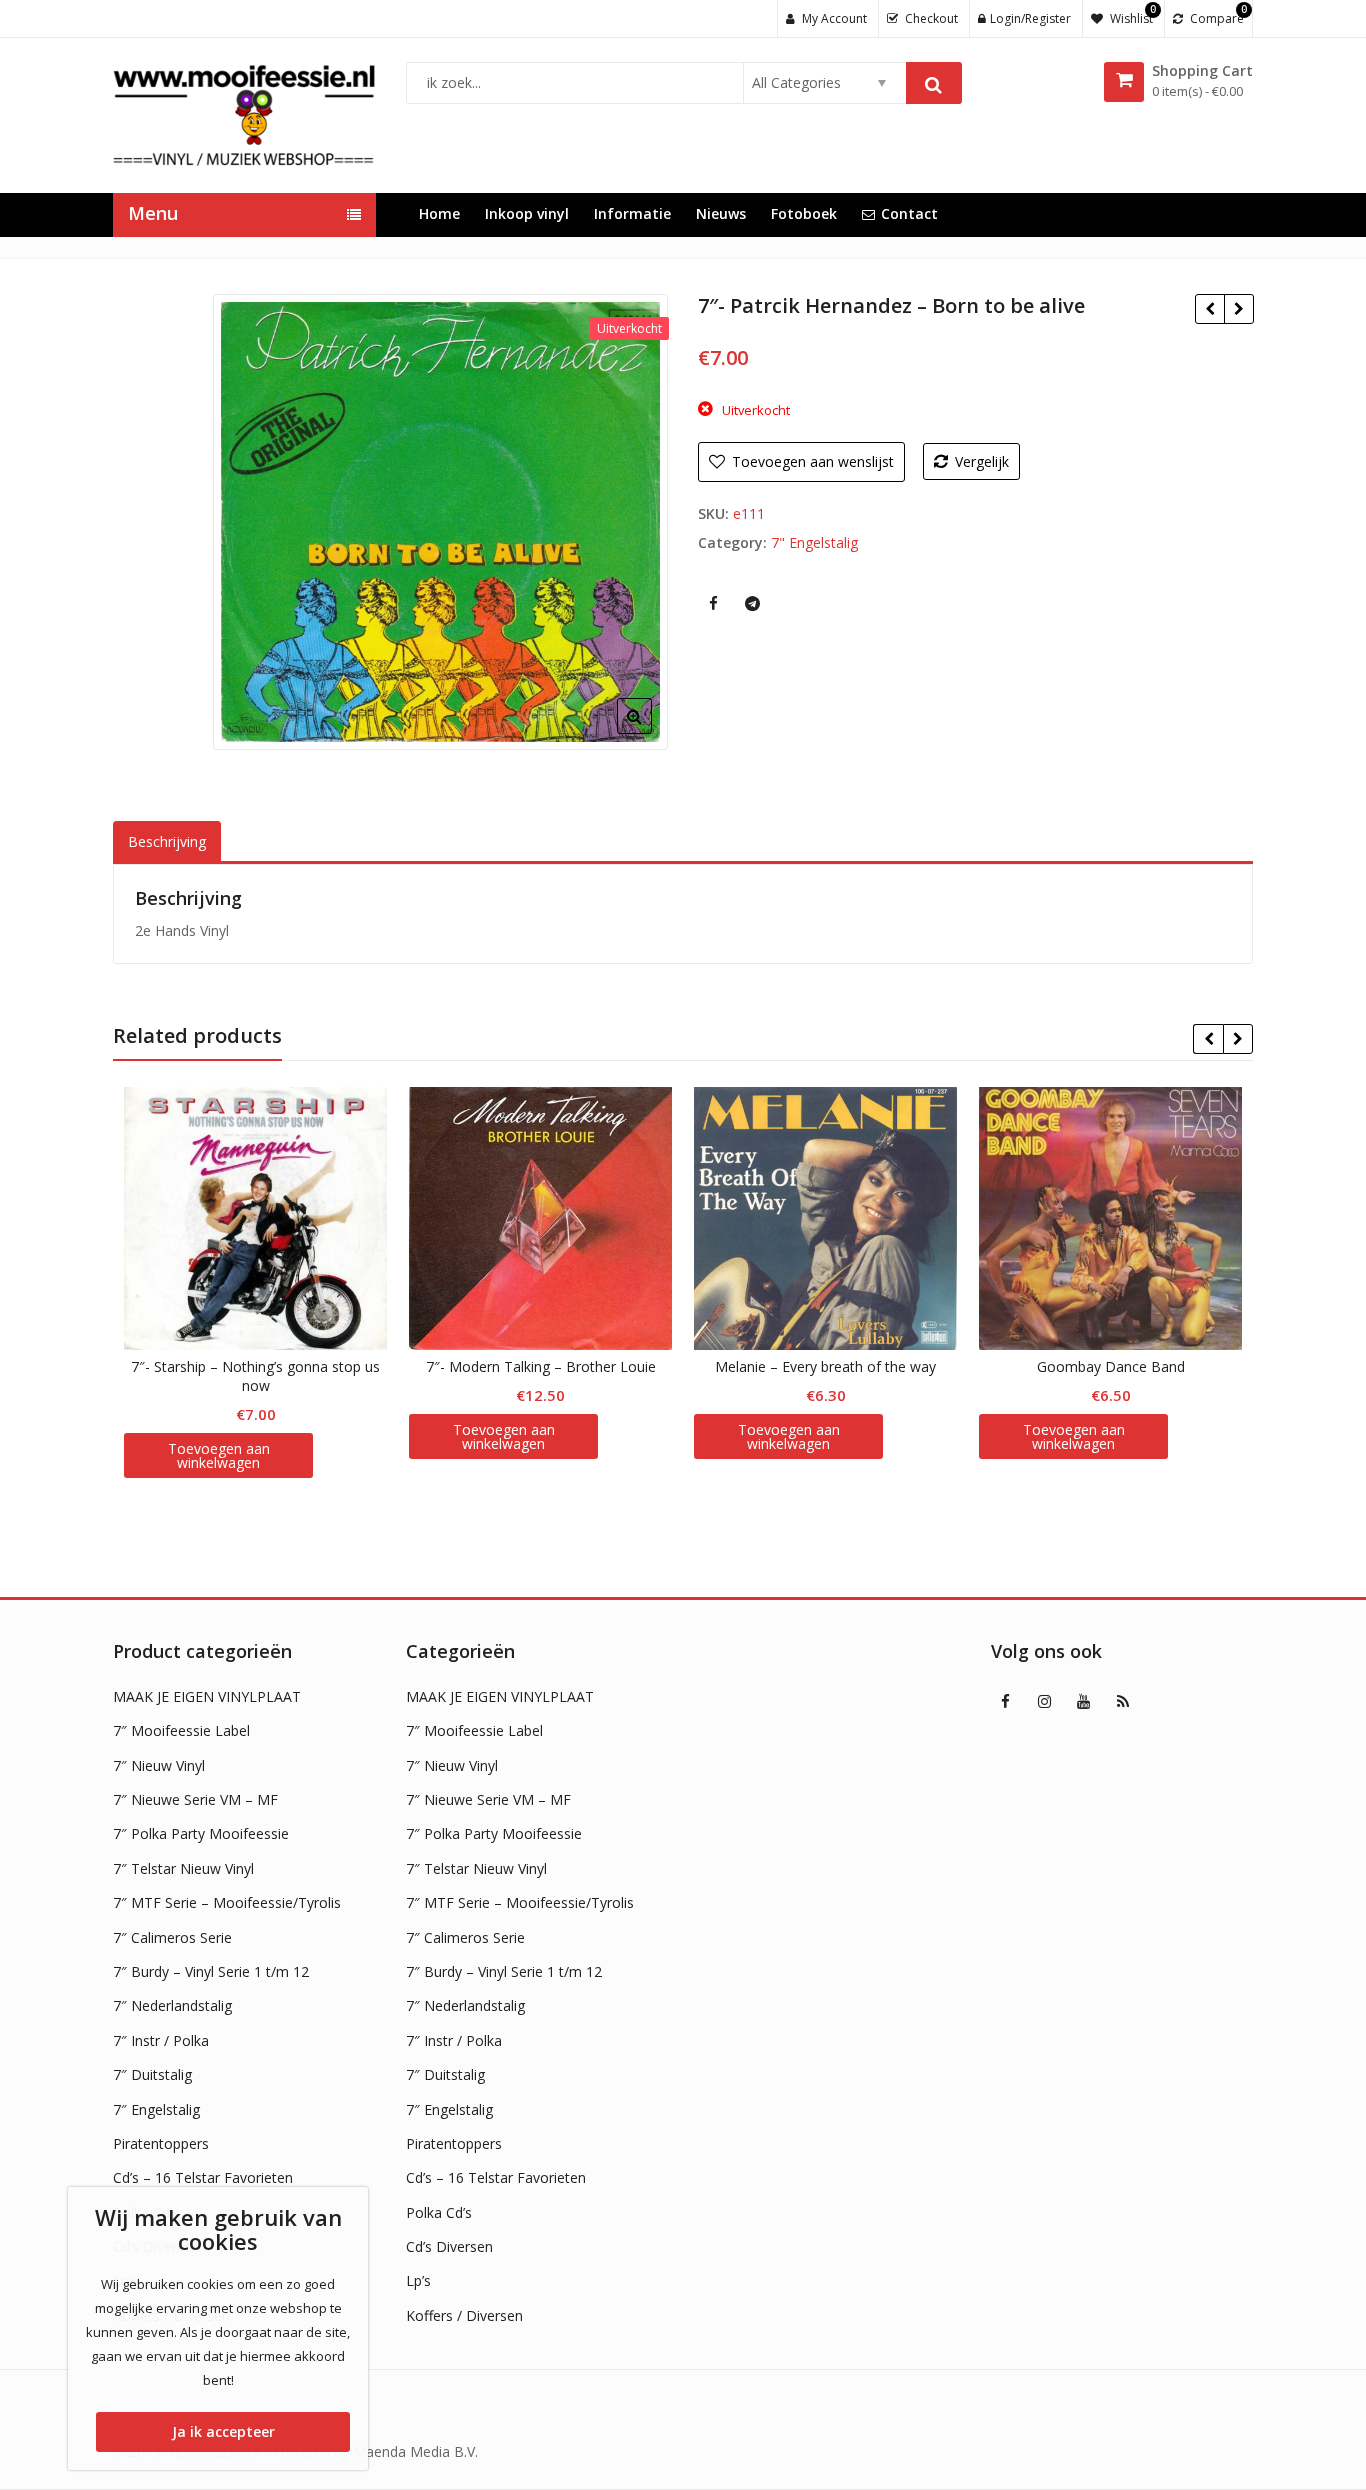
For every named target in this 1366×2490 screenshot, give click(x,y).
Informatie (632, 213)
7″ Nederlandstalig (172, 2005)
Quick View (265, 1366)
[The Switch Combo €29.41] (1209, 309)
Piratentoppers (161, 2143)
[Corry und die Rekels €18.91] (1238, 309)
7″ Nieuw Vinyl (159, 1765)
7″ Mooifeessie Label (181, 1730)
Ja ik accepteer (223, 2431)
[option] (440, 522)
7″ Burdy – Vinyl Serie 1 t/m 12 (211, 1971)
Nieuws (721, 213)
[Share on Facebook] (713, 603)
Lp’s (418, 2280)
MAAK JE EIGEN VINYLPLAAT (207, 1696)
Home (439, 213)
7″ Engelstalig (156, 2109)
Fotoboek (804, 213)
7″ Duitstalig (152, 2074)
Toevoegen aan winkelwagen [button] (219, 1455)
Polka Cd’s (439, 2212)
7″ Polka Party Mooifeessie (201, 1833)
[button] (650, 732)
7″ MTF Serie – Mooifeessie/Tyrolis (227, 1902)
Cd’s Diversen (449, 2246)
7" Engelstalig (814, 542)
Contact (909, 213)
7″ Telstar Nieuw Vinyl (183, 1868)
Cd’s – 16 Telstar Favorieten (203, 2177)
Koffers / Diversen (464, 2315)
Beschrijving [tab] (167, 841)
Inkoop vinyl (527, 213)
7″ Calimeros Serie (172, 1937)
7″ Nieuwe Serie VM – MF (195, 1799)
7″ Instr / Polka (161, 2040)
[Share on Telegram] (752, 603)
